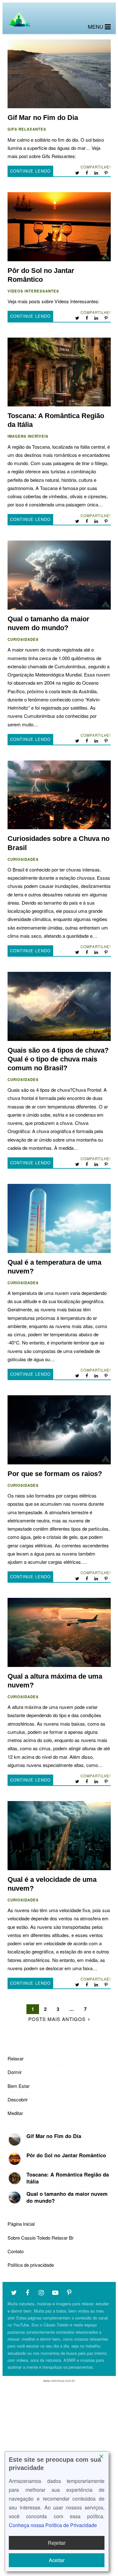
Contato (16, 2251)
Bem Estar (19, 2086)
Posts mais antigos (57, 2019)
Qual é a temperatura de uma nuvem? (59, 1218)
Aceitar (57, 2560)
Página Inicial (21, 2224)
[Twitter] (14, 2292)
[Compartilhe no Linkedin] (97, 173)
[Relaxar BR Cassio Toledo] (19, 28)
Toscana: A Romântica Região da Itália (59, 372)
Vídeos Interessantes (33, 291)
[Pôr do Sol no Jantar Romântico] (15, 2159)
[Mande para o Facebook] (87, 173)
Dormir (15, 2072)
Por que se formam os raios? (59, 1430)
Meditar (15, 2113)
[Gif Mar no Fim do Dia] (15, 2140)
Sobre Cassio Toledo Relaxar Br (41, 2238)
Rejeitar (57, 2543)
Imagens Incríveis (28, 436)
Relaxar (16, 2058)
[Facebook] (28, 2292)
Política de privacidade (31, 2265)
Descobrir (18, 2099)
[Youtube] (55, 2292)
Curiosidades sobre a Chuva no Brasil (59, 795)
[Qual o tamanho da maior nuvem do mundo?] (15, 2198)
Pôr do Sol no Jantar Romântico (59, 227)
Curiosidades (23, 639)
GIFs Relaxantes (27, 129)
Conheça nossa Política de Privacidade (53, 2525)
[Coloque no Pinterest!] (107, 173)
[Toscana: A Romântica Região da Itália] (15, 2178)
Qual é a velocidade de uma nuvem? (59, 1836)
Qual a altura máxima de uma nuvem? (59, 1632)
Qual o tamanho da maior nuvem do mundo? (59, 575)
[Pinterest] (69, 2292)
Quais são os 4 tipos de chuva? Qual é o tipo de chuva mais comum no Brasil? (59, 1006)
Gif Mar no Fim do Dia (59, 74)
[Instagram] (42, 2292)
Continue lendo (30, 171)
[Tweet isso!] (78, 173)
